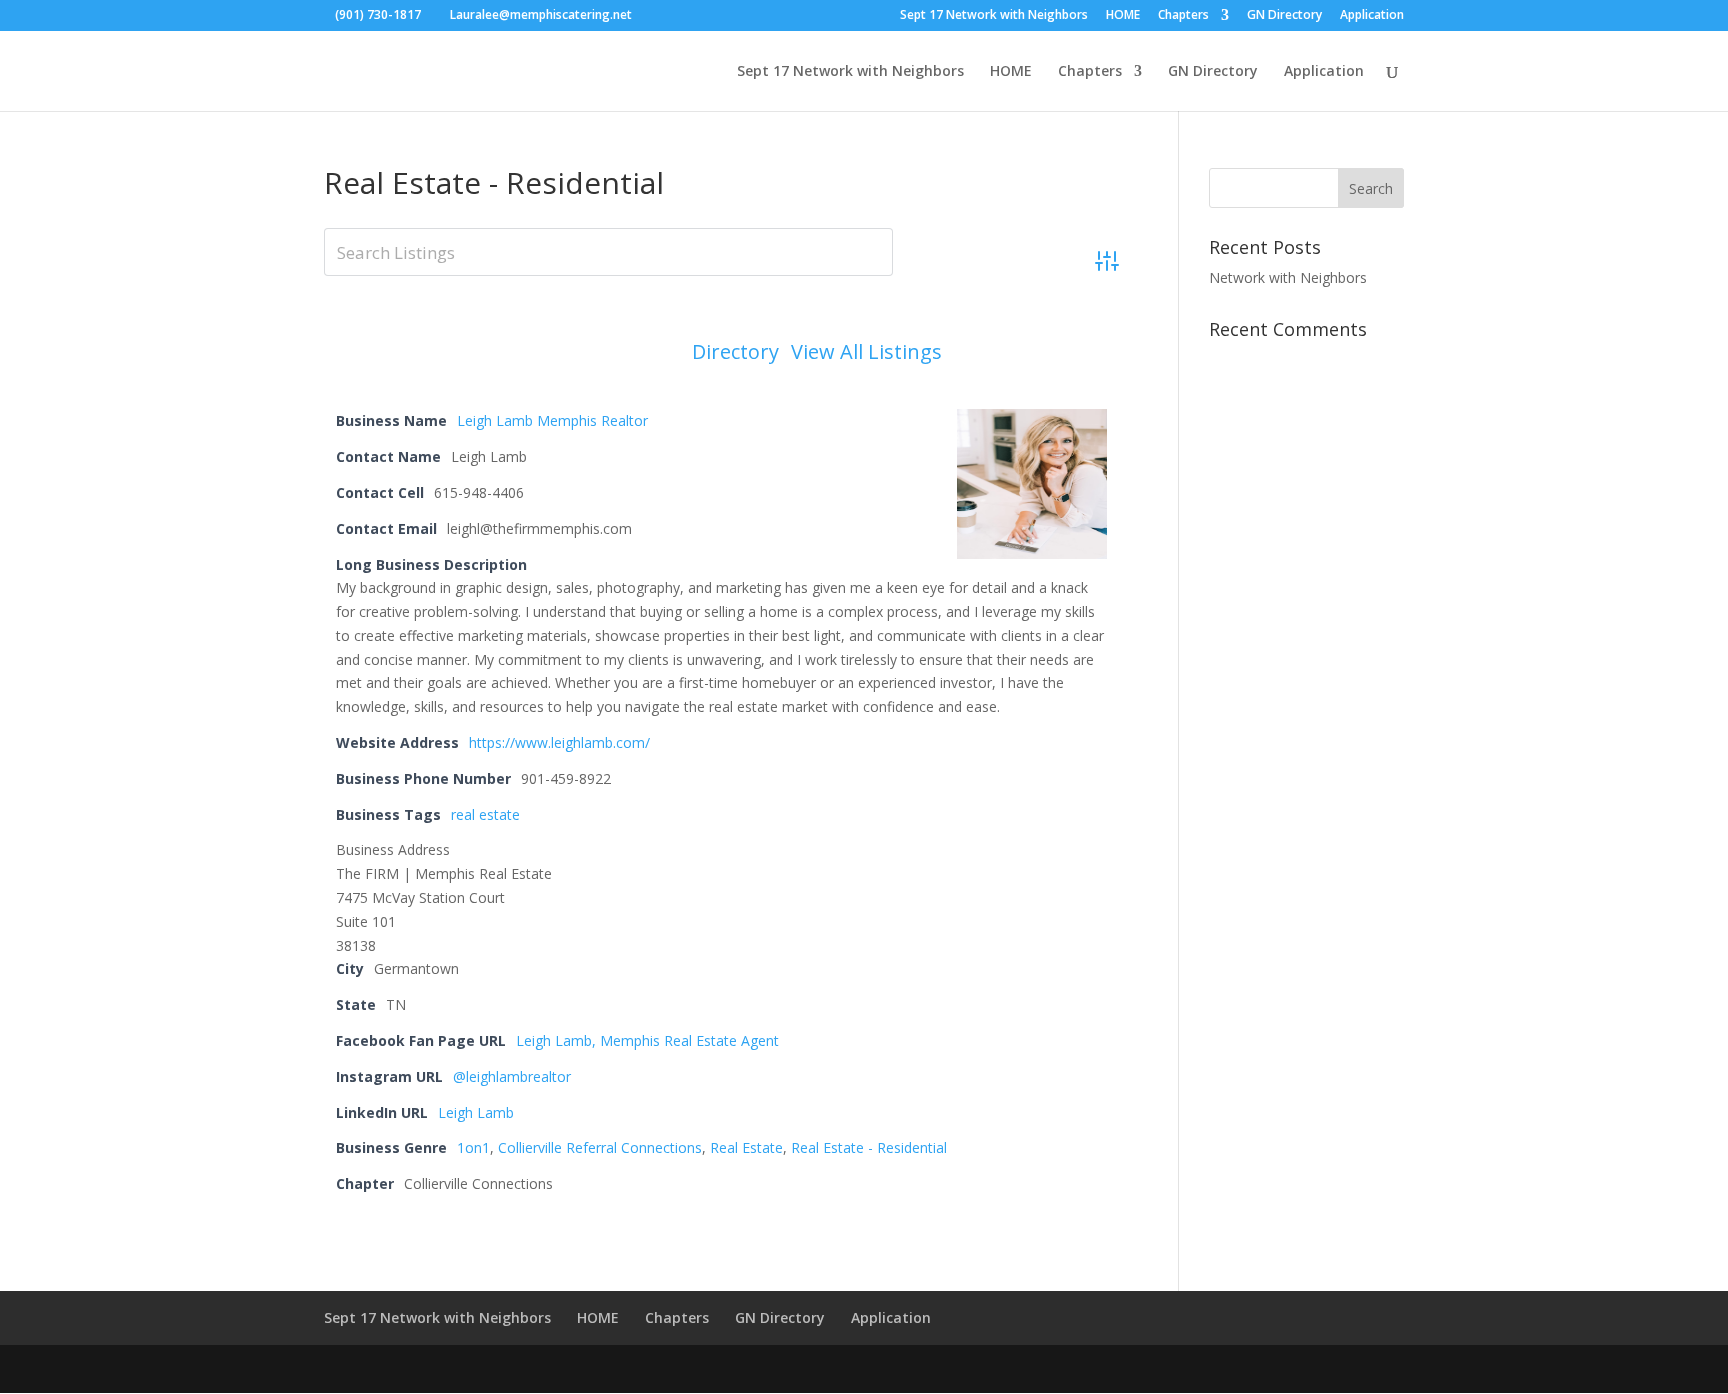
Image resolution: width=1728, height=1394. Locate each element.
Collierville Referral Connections (600, 1147)
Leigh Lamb (476, 1112)
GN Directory (1284, 16)
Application (1372, 16)
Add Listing (1037, 351)
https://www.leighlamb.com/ (559, 742)
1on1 (473, 1147)
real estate (485, 814)
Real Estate (746, 1147)
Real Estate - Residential (869, 1147)
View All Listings (866, 352)
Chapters (1183, 16)
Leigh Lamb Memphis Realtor (552, 420)
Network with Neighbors (1288, 277)
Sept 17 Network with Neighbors (994, 16)
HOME (1123, 16)
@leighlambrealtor (512, 1076)
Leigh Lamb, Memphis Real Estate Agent (647, 1040)
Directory (735, 352)
